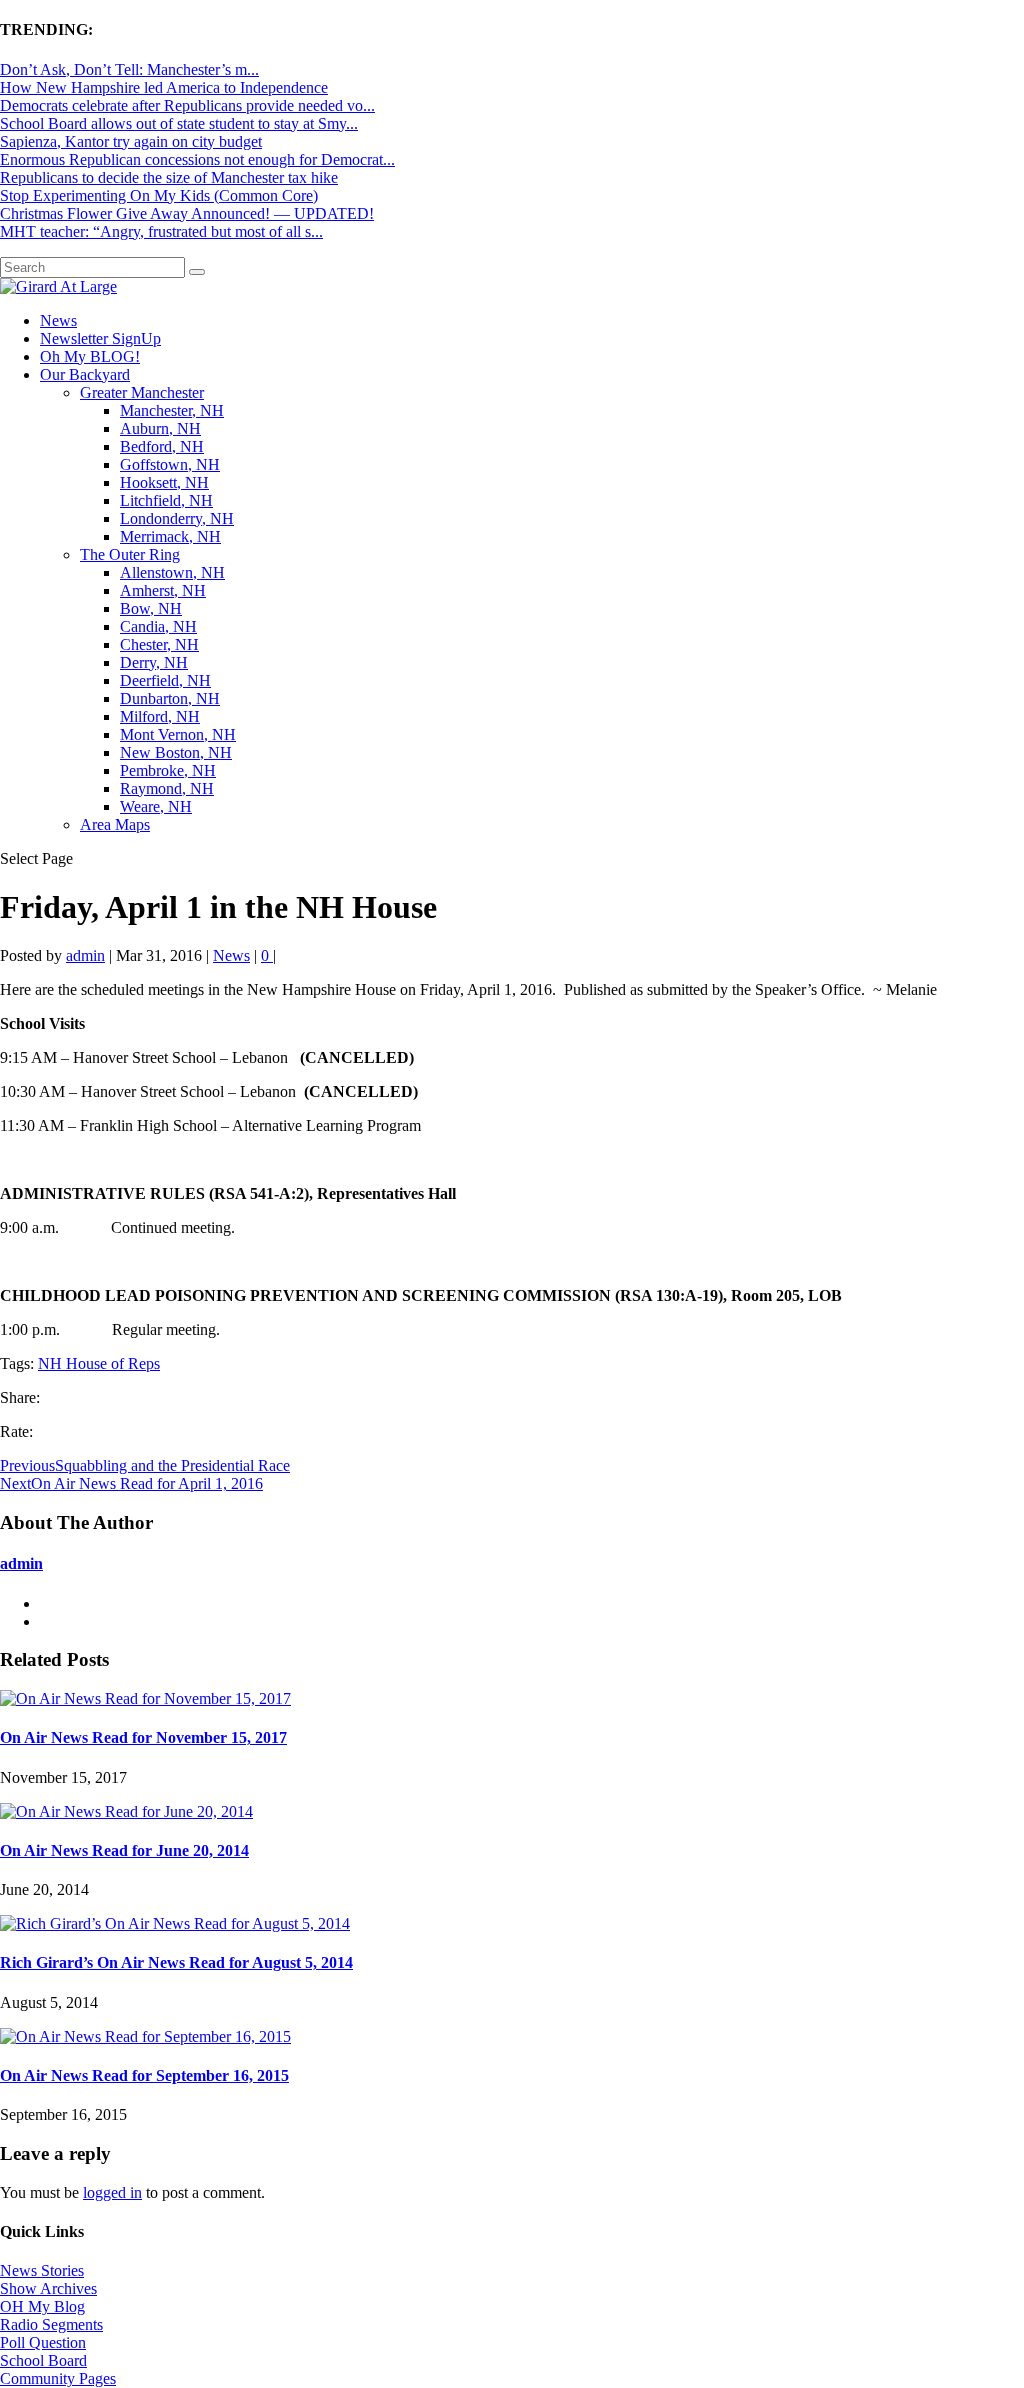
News (58, 320)
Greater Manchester (142, 392)
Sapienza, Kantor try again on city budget (131, 141)
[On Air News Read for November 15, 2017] (145, 1698)
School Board (43, 2360)
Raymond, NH (167, 788)
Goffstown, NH (170, 464)
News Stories (42, 2270)
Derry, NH (154, 662)
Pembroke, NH (168, 770)
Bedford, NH (162, 446)
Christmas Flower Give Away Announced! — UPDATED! (187, 213)
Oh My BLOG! (90, 356)
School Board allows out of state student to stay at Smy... (179, 123)
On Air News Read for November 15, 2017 (143, 1737)
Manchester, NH (172, 410)
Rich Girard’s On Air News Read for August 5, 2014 (176, 1962)
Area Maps (115, 824)
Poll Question (43, 2342)
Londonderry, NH (177, 518)
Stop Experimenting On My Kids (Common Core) (159, 195)
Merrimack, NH (170, 536)
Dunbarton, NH (170, 698)
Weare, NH (156, 806)
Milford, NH (160, 716)
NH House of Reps (99, 1363)
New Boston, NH (176, 752)
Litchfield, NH (166, 500)
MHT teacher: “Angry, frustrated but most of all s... (161, 231)
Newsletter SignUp (100, 338)
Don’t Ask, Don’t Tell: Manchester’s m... (129, 69)
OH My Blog (42, 2306)
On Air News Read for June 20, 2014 (124, 1850)
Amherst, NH (163, 590)
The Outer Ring (130, 554)
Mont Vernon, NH (178, 734)
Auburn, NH (160, 428)
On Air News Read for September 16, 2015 (144, 2075)
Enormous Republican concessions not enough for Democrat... (197, 159)
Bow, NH (151, 608)
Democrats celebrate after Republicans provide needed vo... (187, 105)
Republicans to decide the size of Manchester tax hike (169, 177)
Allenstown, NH (172, 572)
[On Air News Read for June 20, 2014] (126, 1811)
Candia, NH (158, 626)
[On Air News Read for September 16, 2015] (145, 2036)
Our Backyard (85, 374)
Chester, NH (159, 644)
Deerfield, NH (165, 680)
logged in (112, 2192)
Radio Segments (51, 2324)
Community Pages (58, 2378)
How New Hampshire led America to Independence (164, 87)
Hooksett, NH (164, 482)
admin (85, 955)
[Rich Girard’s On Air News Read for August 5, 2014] (175, 1923)
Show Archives (48, 2288)
